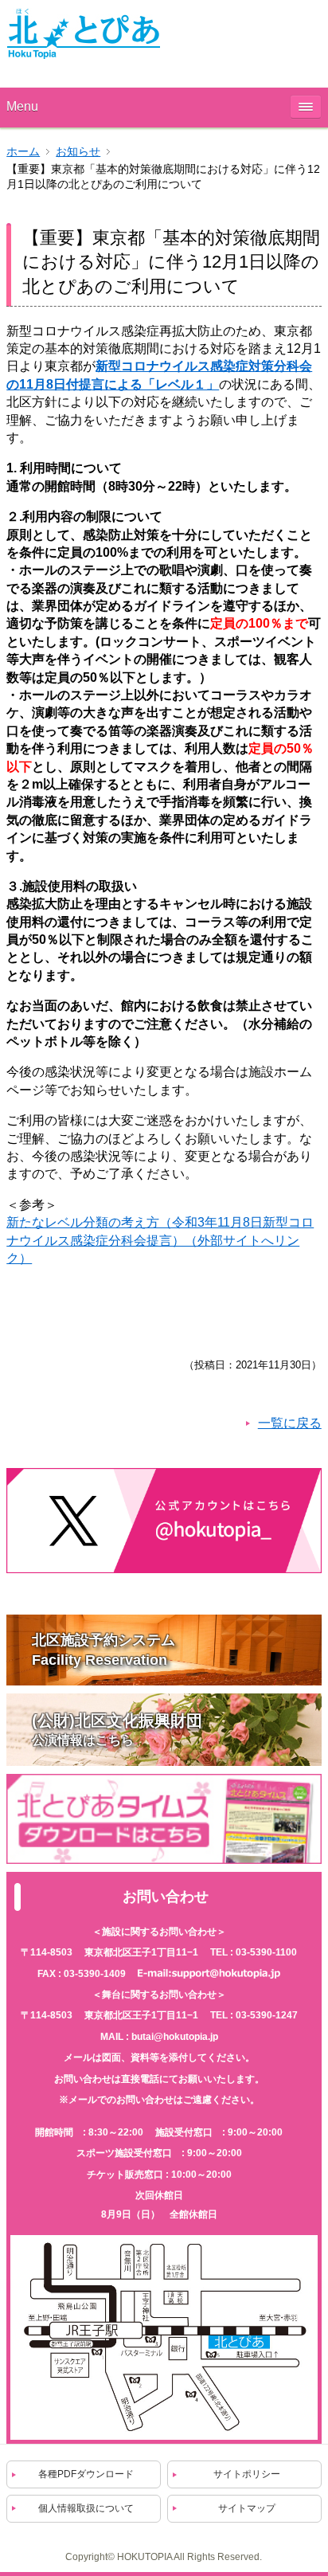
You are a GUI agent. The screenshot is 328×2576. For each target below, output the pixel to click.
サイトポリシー (247, 2474)
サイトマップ (247, 2508)
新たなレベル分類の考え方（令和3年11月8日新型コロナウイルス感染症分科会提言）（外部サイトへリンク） (160, 1240)
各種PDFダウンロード (86, 2474)
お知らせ (78, 152)
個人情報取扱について (86, 2508)
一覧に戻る (290, 1423)
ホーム (23, 152)
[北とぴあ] (84, 33)
